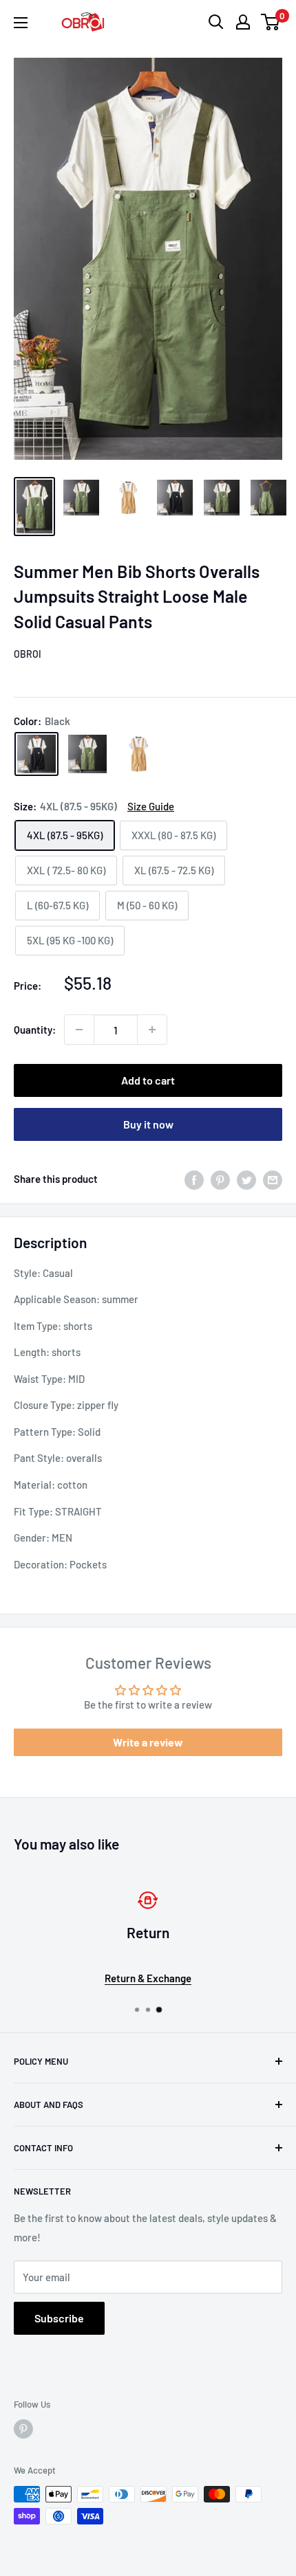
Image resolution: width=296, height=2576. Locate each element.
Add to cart (148, 1080)
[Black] (36, 754)
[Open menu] (21, 23)
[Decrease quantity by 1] (79, 1030)
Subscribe (59, 2318)
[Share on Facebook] (194, 1179)
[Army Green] (87, 754)
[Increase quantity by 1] (152, 1030)
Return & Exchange (148, 1978)
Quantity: (35, 1030)
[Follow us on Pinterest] (23, 2429)
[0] (271, 22)
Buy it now (148, 1124)
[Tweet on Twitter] (246, 1179)
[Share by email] (273, 1179)
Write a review (148, 1742)
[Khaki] (138, 754)
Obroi (28, 654)
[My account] (243, 22)
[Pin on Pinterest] (220, 1179)
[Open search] (216, 22)
